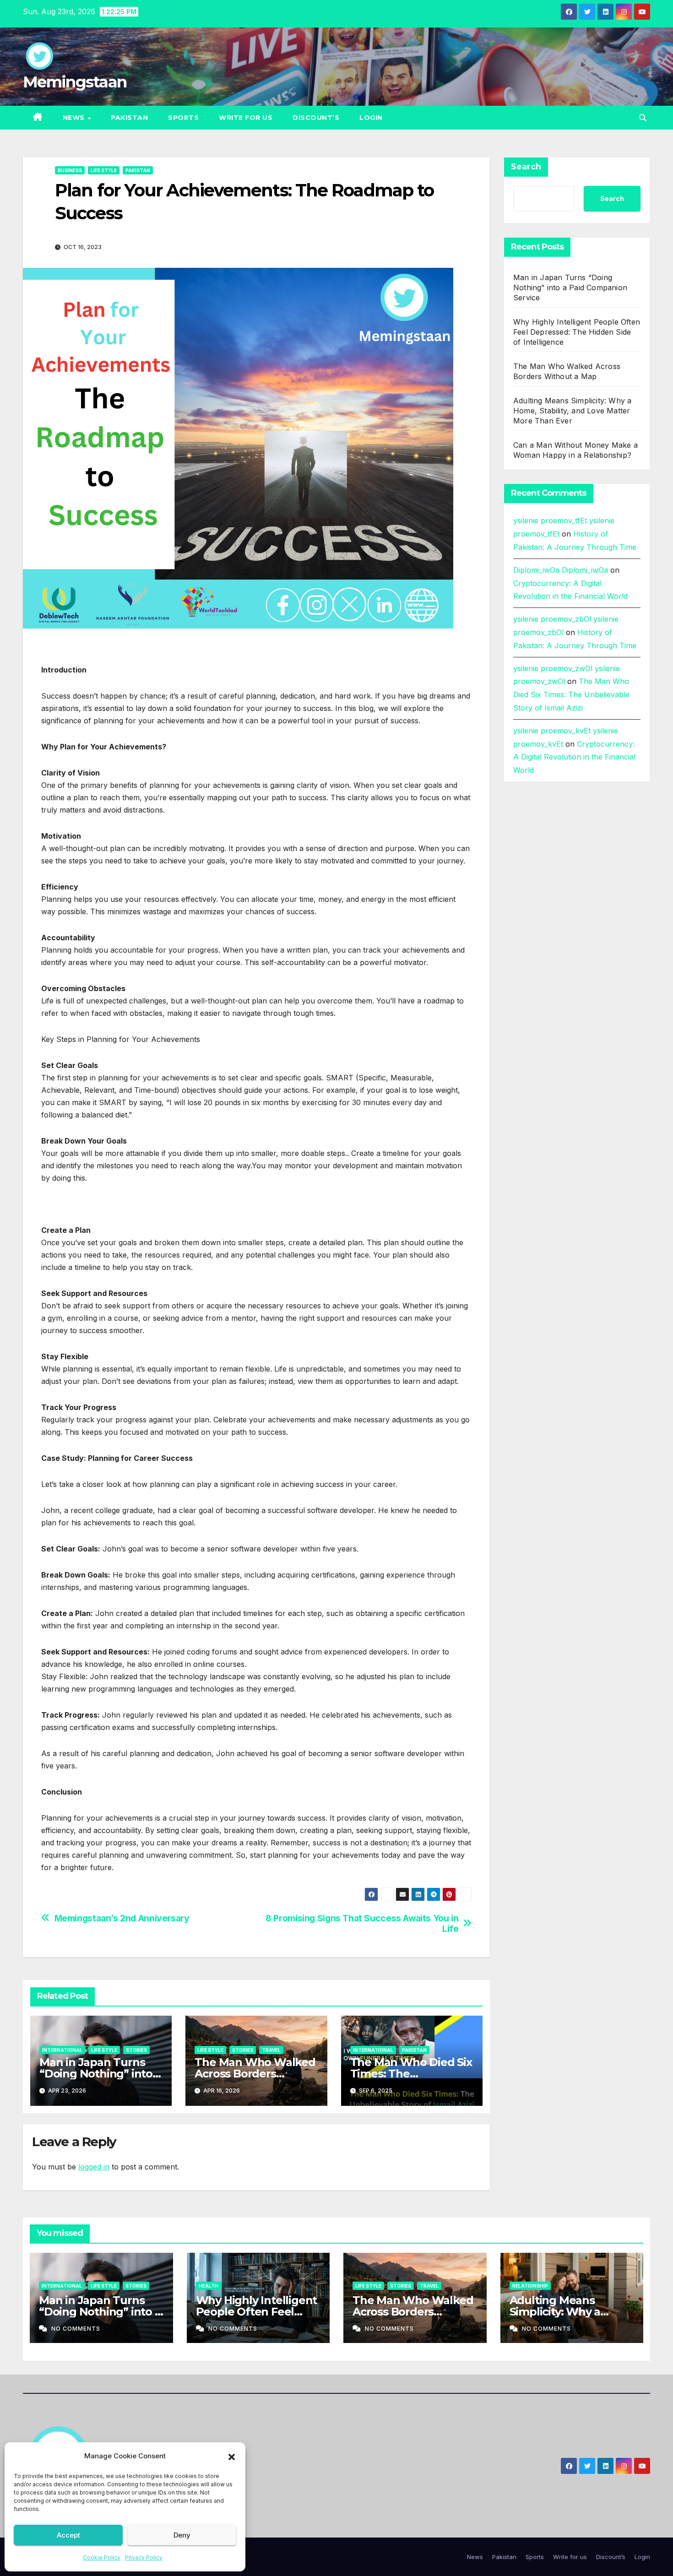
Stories (136, 2050)
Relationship (530, 2286)
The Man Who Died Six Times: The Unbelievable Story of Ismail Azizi (571, 694)
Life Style (104, 170)
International (62, 2050)
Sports (183, 118)
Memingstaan (75, 82)
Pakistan (129, 118)
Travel (271, 2050)
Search (526, 167)
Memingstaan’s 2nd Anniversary (122, 1918)
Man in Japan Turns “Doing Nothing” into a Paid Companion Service (570, 287)
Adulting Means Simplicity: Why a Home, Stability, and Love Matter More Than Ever (572, 411)
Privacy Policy (144, 2557)
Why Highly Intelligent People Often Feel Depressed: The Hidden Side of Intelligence (577, 332)
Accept (68, 2535)
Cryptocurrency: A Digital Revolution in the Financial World (574, 757)
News (75, 118)
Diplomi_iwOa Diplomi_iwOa (561, 570)
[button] (232, 2456)
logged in (94, 2167)
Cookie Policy (102, 2557)
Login (371, 118)
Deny (182, 2535)
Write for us (246, 118)
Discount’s (316, 118)
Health (209, 2286)
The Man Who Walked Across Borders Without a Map (255, 2074)
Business (70, 170)
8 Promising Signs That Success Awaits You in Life (362, 1924)
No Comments (76, 2329)
